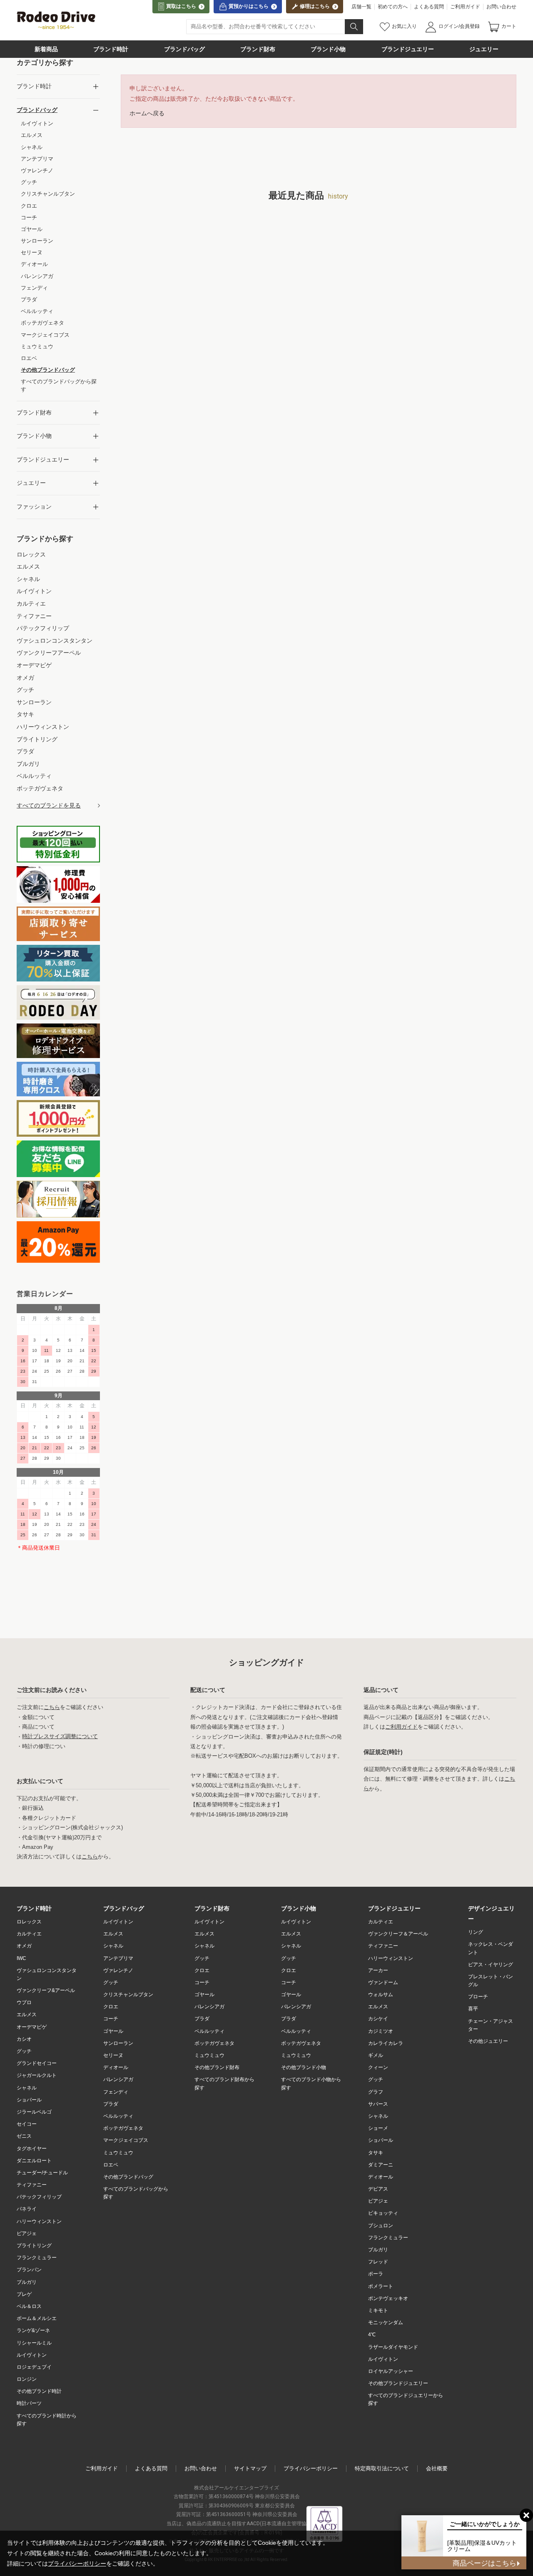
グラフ (376, 2092)
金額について (38, 1717)
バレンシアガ (118, 2079)
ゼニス (24, 2136)
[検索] (354, 27)
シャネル (27, 2088)
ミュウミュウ (118, 2153)
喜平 (473, 2009)
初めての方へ (393, 7)
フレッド (378, 2262)
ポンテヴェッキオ (388, 2298)
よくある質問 (429, 7)
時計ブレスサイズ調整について (60, 1737)
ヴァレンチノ (118, 1970)
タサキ (376, 2153)
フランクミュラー (37, 2258)
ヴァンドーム (383, 1982)
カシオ (24, 2039)
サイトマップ (250, 2468)
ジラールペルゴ (34, 2112)
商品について (38, 1727)
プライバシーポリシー (311, 2468)
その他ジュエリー (488, 2041)
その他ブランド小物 (304, 2067)
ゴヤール (113, 2031)
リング (476, 1932)
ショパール (29, 2100)
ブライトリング (34, 2246)
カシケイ (378, 2019)
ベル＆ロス (29, 2306)
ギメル (376, 2055)
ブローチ (478, 1997)
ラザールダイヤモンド (393, 2347)
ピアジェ (27, 2233)
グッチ (24, 2051)
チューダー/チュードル (42, 2173)
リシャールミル (34, 2343)
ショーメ (378, 2128)
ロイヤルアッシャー (391, 2371)
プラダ (111, 2104)
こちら (52, 1707)
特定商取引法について (382, 2468)
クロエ (111, 2007)
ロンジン (27, 2379)
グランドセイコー (37, 2063)
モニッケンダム (386, 2323)
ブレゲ (24, 2294)
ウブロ (24, 2002)
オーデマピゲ (32, 2027)
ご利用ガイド (465, 7)
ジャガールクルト (37, 2075)
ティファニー (32, 2185)
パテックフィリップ (39, 2197)
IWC (21, 1958)
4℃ (372, 2335)
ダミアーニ (381, 2165)
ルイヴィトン (32, 2355)
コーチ (111, 2019)
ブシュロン (381, 2226)
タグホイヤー (32, 2149)
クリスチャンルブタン (128, 1995)
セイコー (27, 2124)
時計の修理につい (44, 1746)
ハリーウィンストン (39, 2221)
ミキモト (378, 2310)
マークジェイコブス (126, 2140)
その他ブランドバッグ (128, 2177)
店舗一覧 (361, 7)
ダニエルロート (34, 2161)
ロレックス (29, 1922)
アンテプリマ (118, 1958)
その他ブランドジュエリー (398, 2383)
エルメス (27, 2015)
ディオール (116, 2067)
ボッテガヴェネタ (123, 2128)
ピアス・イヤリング (491, 1965)
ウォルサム (381, 1995)
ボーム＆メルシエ (37, 2318)
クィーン (378, 2067)
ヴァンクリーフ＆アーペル (398, 1934)
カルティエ (29, 1934)
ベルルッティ (118, 2116)
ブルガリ (27, 2282)
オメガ (24, 1946)
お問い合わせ (501, 7)
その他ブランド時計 (39, 2391)
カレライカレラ (386, 2043)
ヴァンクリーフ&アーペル (46, 1990)
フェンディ (116, 2092)
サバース (378, 2104)
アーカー (378, 1970)
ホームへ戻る (147, 113)
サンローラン (118, 2043)
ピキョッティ (383, 2213)
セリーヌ (113, 2055)
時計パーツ (29, 2403)
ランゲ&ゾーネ (33, 2330)
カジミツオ (381, 2031)
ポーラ (376, 2274)
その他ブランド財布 (217, 2067)
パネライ (27, 2209)
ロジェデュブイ (34, 2367)
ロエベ (111, 2165)
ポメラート (381, 2286)
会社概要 (437, 2468)
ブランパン (29, 2270)
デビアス (378, 2189)
